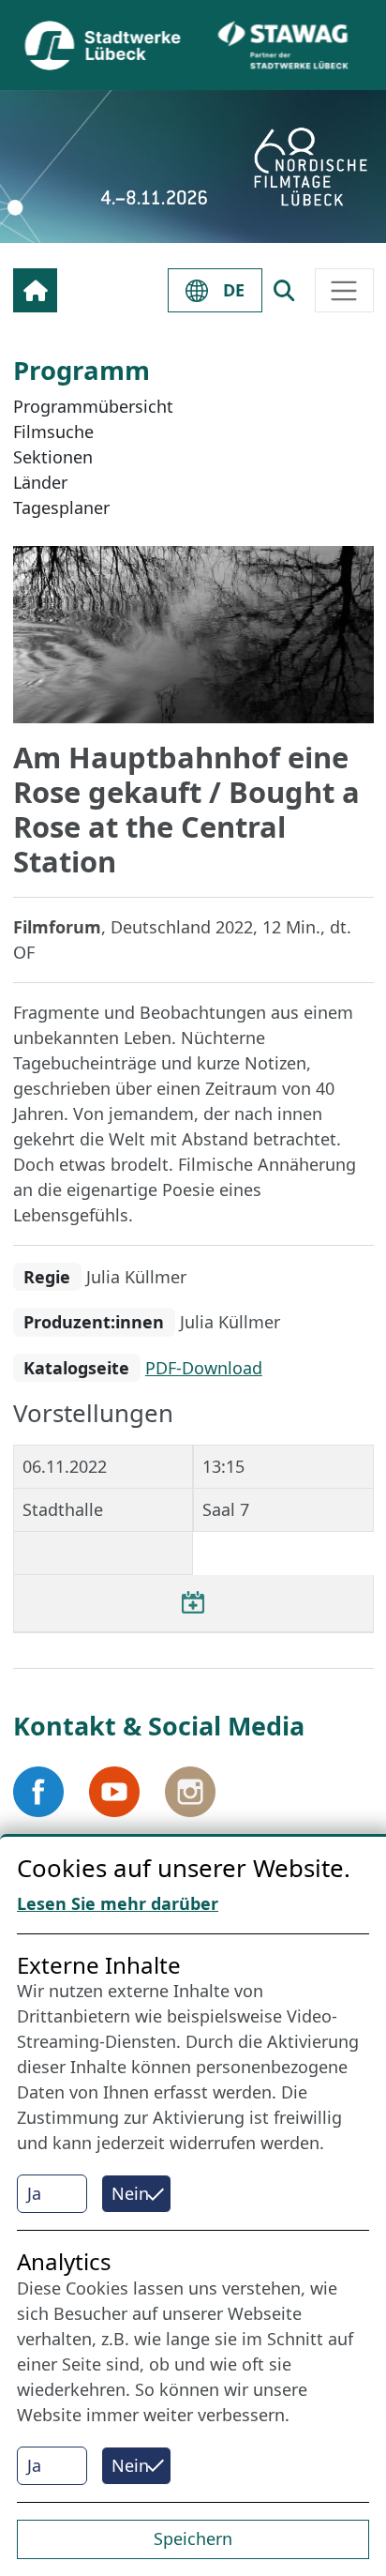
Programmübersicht (93, 406)
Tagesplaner (61, 508)
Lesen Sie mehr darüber (118, 1903)
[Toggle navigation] (344, 290)
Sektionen (53, 457)
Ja (34, 2193)
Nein (130, 2193)
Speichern (193, 2538)
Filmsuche (53, 432)
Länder (40, 482)
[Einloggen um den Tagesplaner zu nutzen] (193, 1603)
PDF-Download (204, 1368)
